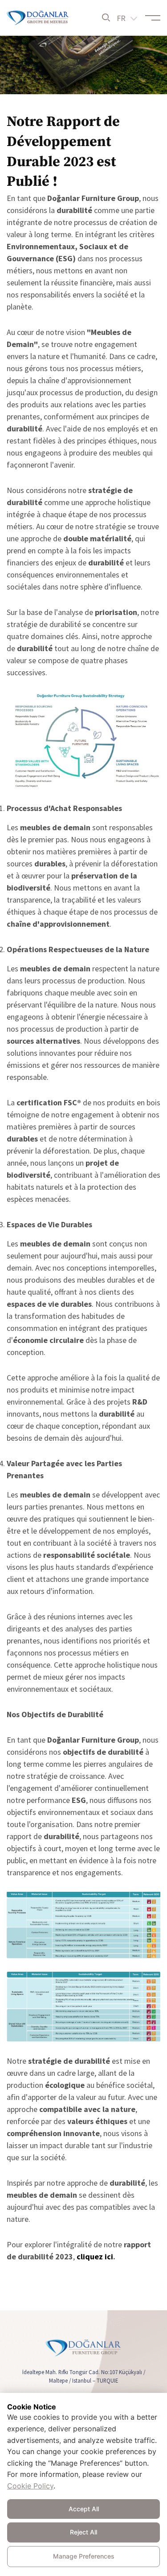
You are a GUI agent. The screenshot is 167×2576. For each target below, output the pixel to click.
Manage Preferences (84, 2556)
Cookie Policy (30, 2486)
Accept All (84, 2509)
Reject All (83, 2532)
